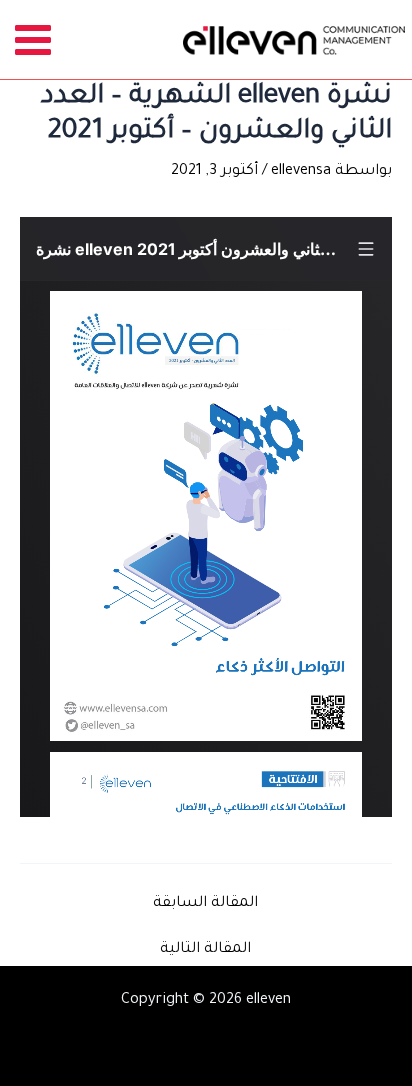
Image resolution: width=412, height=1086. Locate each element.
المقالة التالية (205, 950)
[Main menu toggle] (33, 39)
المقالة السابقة (205, 904)
